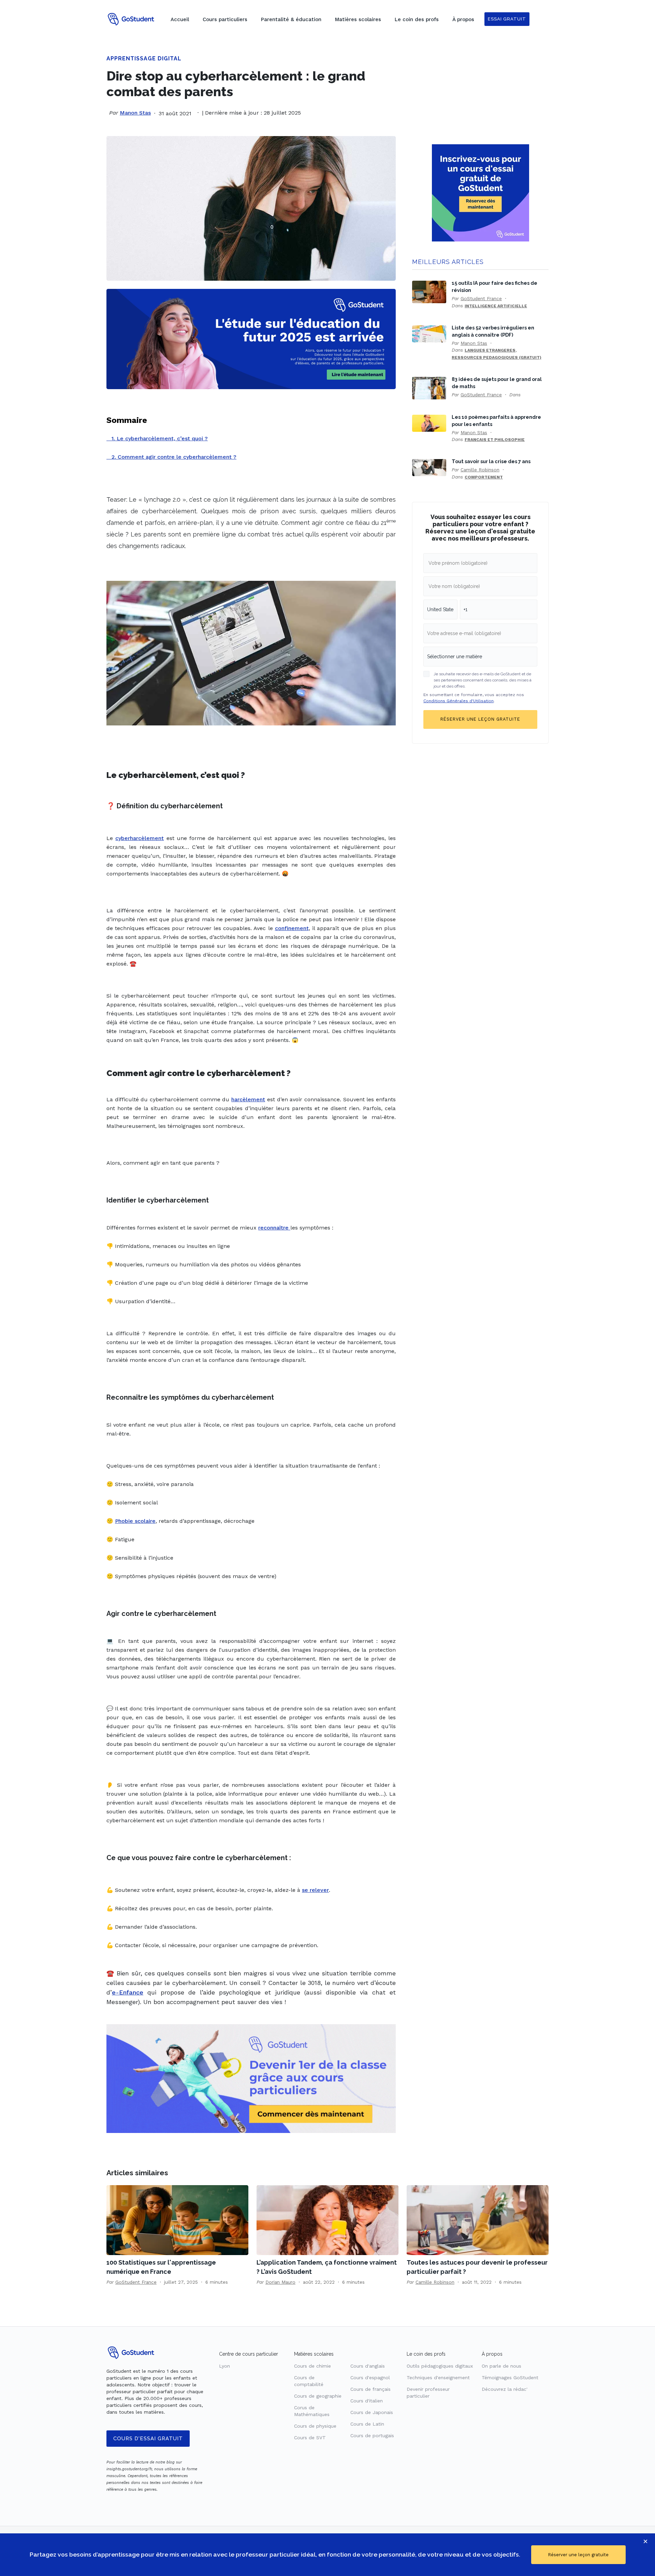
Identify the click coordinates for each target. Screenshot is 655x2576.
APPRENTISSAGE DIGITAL (144, 58)
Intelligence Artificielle (496, 306)
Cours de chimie (312, 2366)
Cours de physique (315, 2426)
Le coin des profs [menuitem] (417, 19)
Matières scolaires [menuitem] (358, 19)
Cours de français (370, 2389)
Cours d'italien (367, 2401)
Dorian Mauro (280, 2282)
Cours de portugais (372, 2435)
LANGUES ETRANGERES (490, 350)
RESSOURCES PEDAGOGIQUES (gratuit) (497, 357)
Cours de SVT (310, 2438)
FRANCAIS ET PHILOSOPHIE (495, 440)
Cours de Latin (367, 2424)
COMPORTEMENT (484, 477)
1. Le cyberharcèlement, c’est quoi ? (157, 438)
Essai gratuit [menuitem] (507, 19)
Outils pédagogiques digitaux (440, 2366)
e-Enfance (128, 1992)
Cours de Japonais (372, 2412)
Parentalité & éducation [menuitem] (291, 19)
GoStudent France (481, 298)
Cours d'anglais (368, 2366)
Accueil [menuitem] (180, 19)
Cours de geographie (318, 2396)
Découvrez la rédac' (505, 2389)
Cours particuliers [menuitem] (225, 19)
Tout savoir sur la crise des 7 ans (491, 461)
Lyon (224, 2366)
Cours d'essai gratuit (148, 2439)
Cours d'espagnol (370, 2378)
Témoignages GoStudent (510, 2378)
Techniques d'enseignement (438, 2378)
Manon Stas (135, 113)
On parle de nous (501, 2366)
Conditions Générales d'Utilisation (458, 701)
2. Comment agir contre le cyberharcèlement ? (171, 457)
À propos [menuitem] (463, 19)
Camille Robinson (480, 470)
